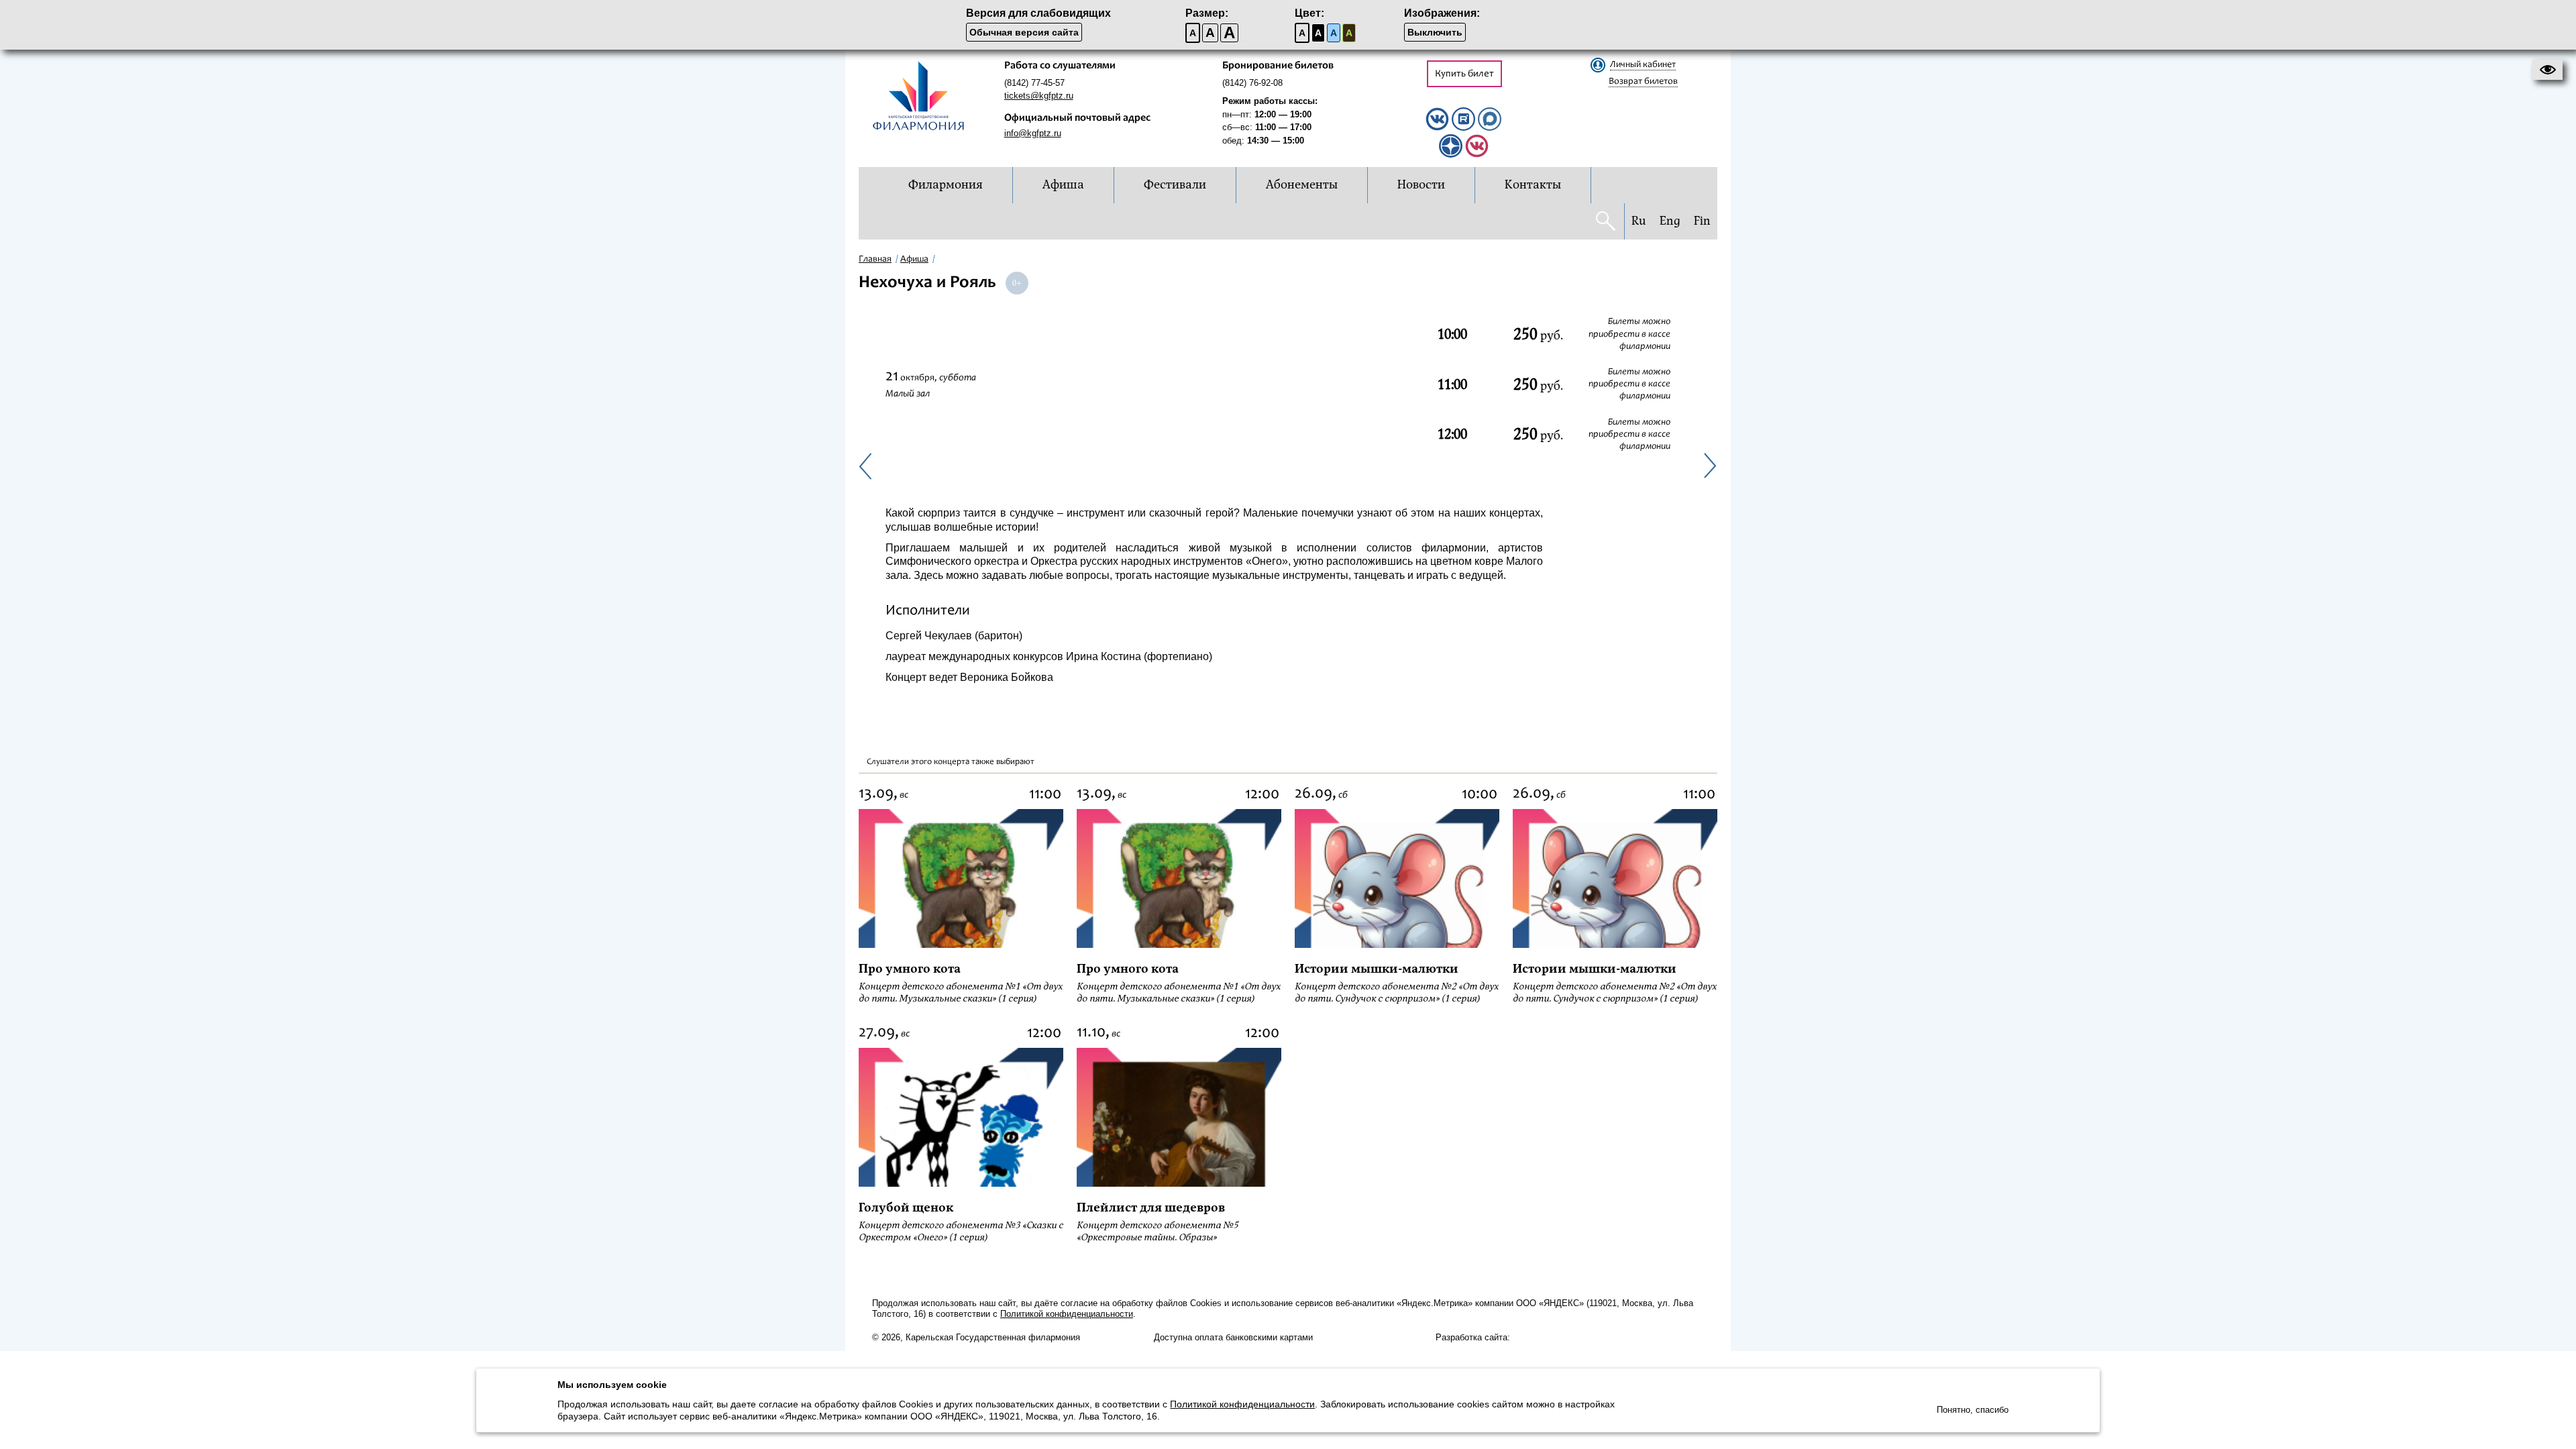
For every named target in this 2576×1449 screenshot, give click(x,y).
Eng (1670, 221)
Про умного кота (910, 969)
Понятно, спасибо (1973, 1410)
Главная (875, 260)
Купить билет (1464, 74)
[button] (2547, 70)
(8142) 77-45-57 (1034, 83)
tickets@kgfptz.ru (1039, 96)
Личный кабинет (1643, 65)
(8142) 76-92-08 (1252, 83)
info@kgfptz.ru (1033, 133)
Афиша (914, 260)
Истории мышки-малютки (1377, 969)
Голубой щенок (906, 1208)
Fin (1702, 221)
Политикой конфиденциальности (1067, 1314)
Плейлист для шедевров (1151, 1208)
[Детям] (1477, 155)
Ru (1639, 221)
